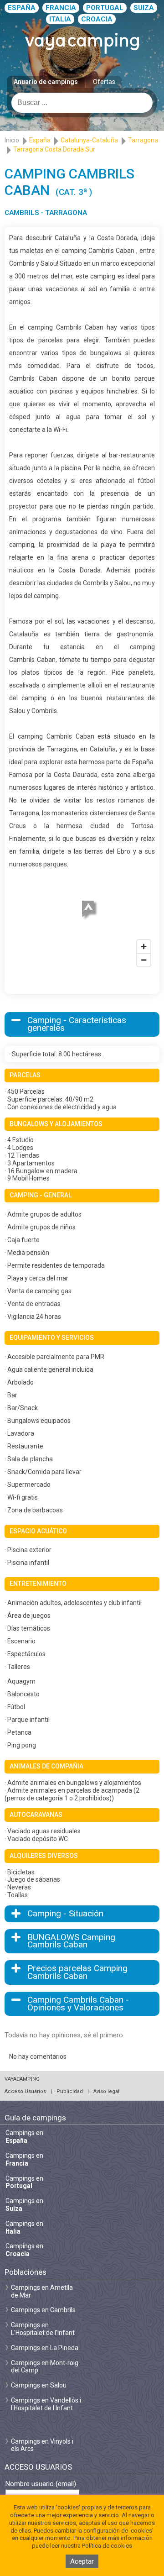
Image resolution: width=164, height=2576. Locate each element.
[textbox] (82, 103)
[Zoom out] (144, 960)
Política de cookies (107, 2546)
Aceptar (82, 2561)
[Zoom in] (144, 947)
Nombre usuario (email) (41, 2484)
